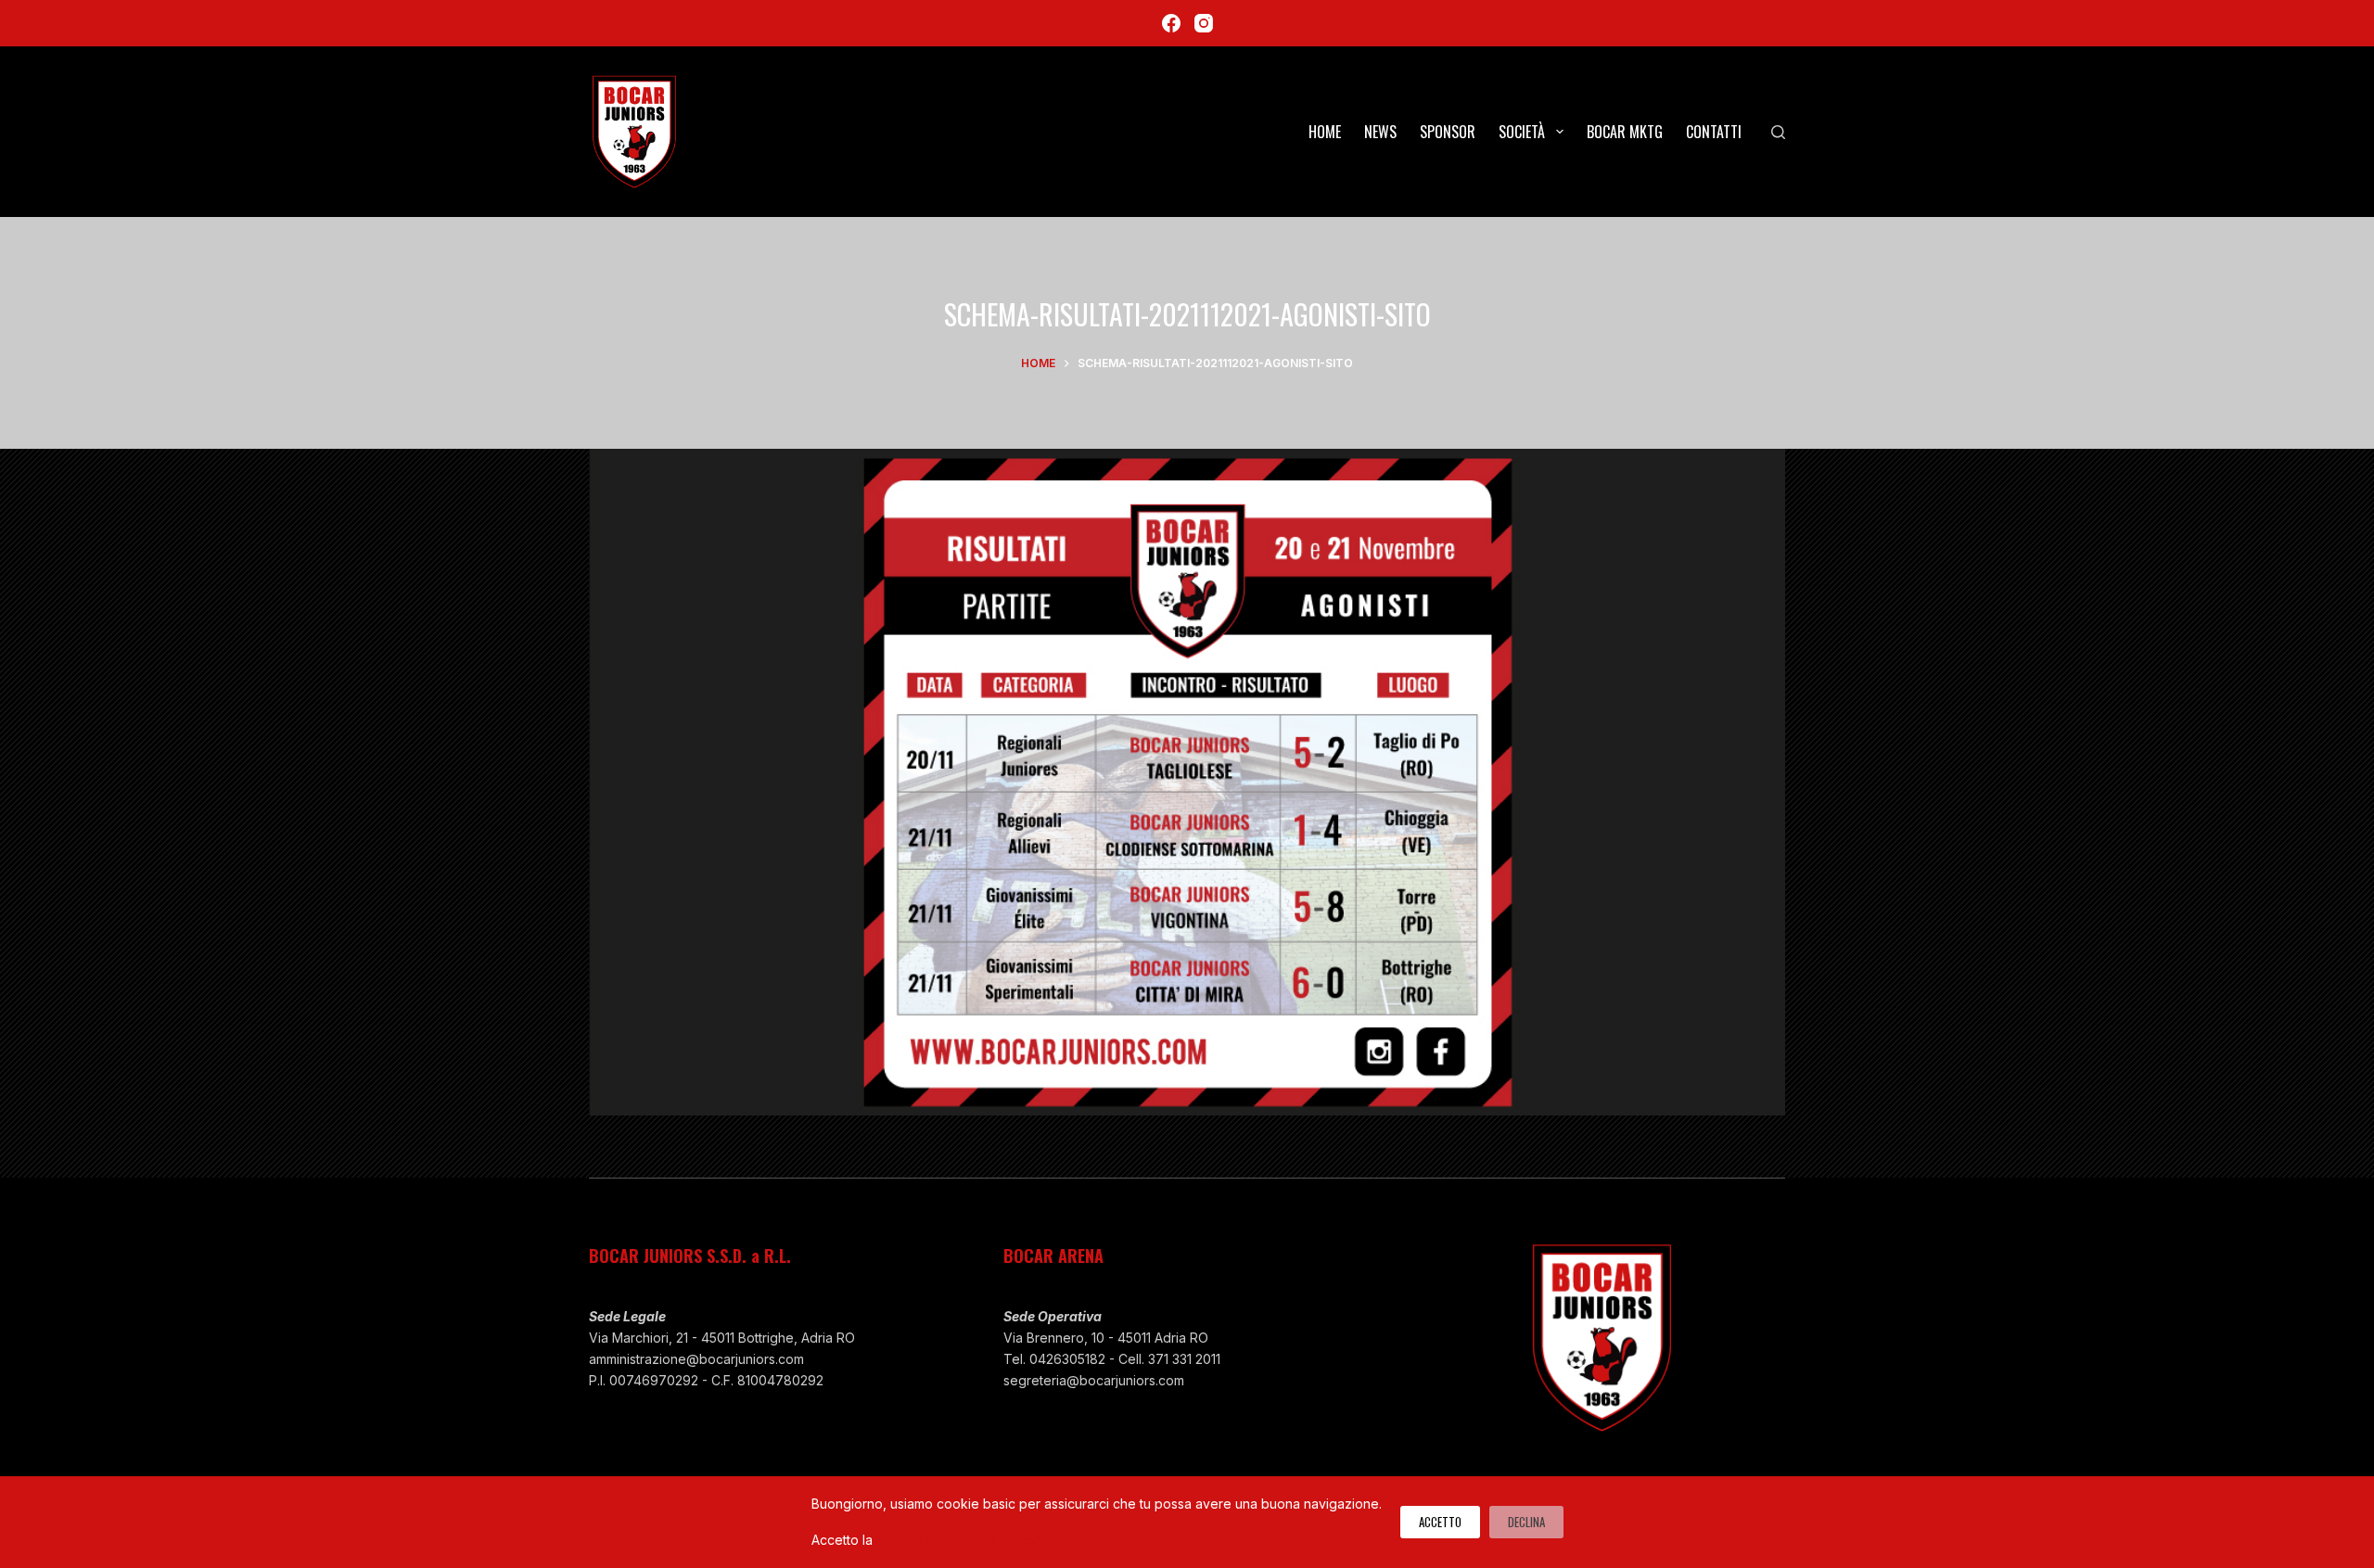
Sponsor (1448, 132)
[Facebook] (1171, 23)
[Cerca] (1778, 132)
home (1325, 132)
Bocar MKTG (1625, 132)
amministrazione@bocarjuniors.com (696, 1359)
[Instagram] (1204, 23)
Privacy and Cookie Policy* (960, 1540)
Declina (1526, 1522)
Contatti (1714, 132)
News (1380, 132)
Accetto (1440, 1522)
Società (1522, 132)
